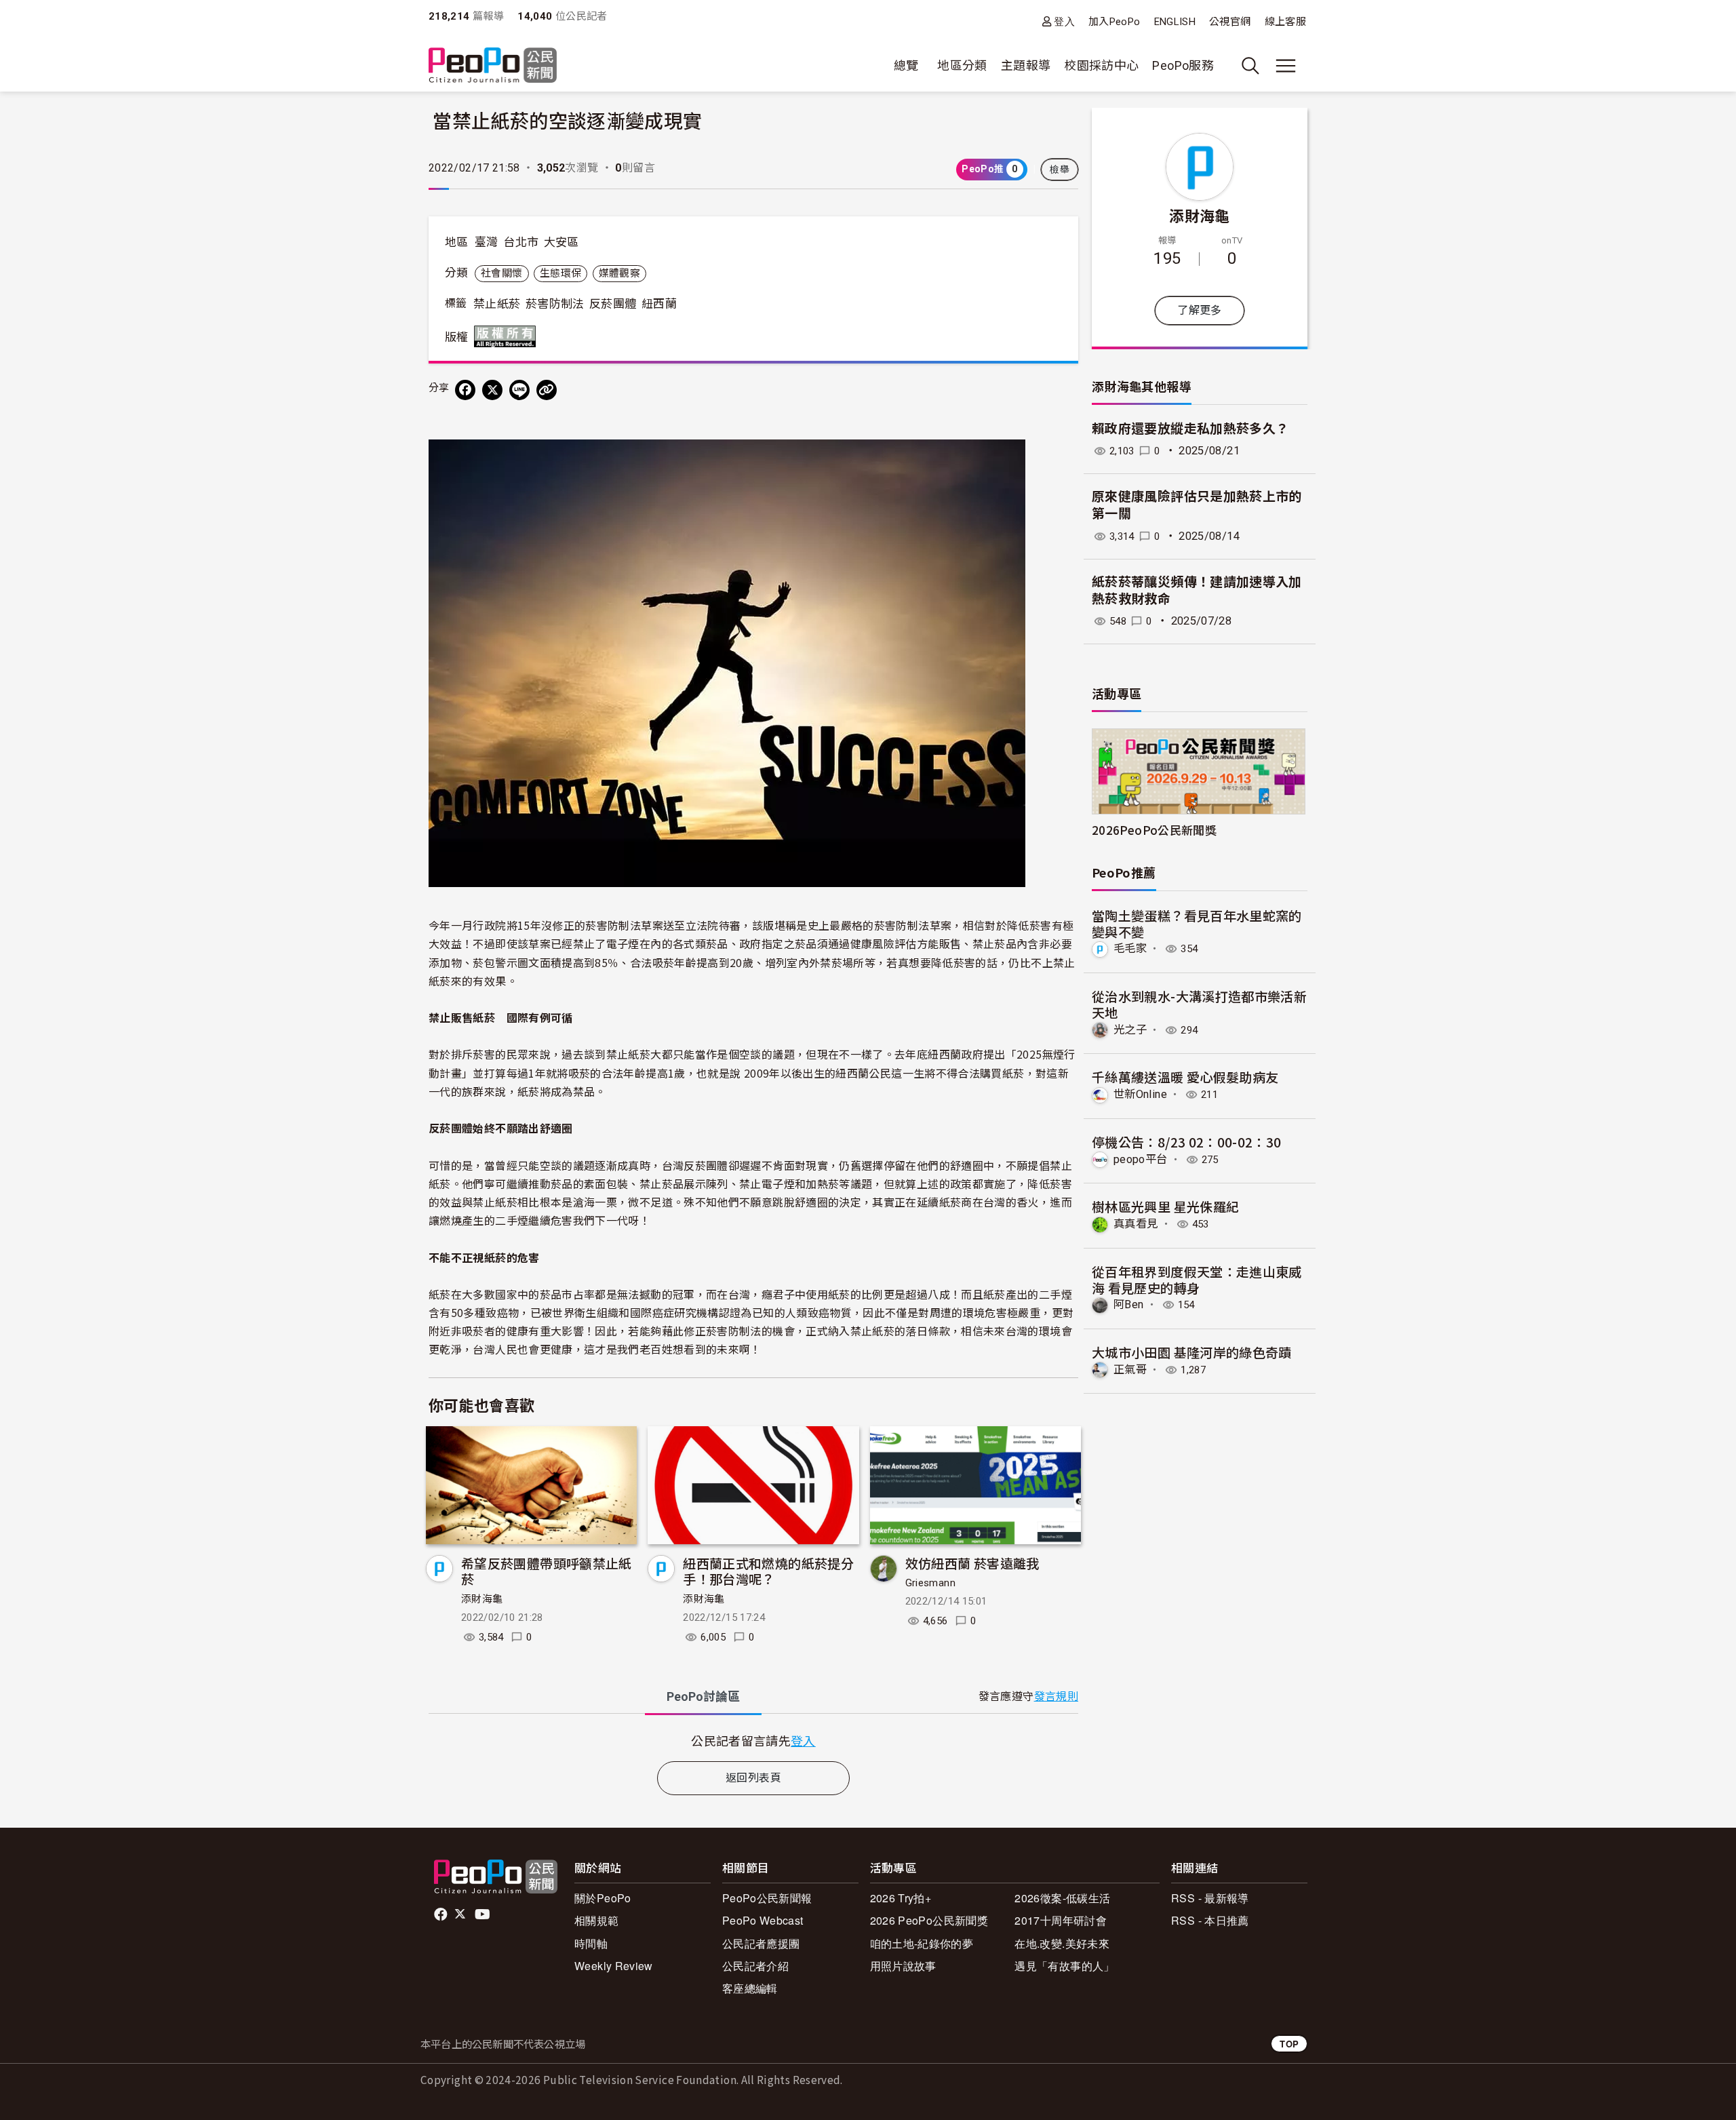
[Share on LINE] (519, 390)
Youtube (484, 1915)
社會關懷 (501, 273)
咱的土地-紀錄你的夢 (922, 1943)
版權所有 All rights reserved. (508, 336)
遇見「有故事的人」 (1064, 1966)
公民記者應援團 (761, 1943)
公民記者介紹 (755, 1966)
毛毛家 (1130, 948)
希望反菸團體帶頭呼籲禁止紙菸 (547, 1571)
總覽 (906, 65)
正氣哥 (1130, 1370)
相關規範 (596, 1920)
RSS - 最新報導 (1210, 1898)
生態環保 (560, 273)
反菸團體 (613, 304)
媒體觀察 (619, 273)
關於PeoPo (603, 1898)
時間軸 (591, 1943)
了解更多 (1199, 310)
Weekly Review (614, 1966)
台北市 (521, 242)
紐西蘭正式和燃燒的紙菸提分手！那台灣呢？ (768, 1571)
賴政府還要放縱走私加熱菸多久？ (1190, 429)
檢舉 (1060, 170)
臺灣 (487, 242)
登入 (1064, 21)
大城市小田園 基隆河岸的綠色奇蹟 (1192, 1352)
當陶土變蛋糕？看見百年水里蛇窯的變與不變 (1197, 923)
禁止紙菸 (497, 304)
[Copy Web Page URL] (547, 390)
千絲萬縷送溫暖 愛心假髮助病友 (1185, 1077)
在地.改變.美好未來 (1062, 1943)
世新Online (1140, 1094)
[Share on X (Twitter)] (492, 390)
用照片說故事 (903, 1966)
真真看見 (1136, 1224)
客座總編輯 (750, 1988)
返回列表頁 (753, 1778)
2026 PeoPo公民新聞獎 (929, 1920)
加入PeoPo (1114, 22)
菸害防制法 (555, 304)
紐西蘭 (659, 304)
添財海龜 (482, 1599)
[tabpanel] (753, 1741)
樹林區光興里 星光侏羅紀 (1165, 1206)
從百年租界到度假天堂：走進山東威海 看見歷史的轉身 (1197, 1279)
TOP (1289, 2044)
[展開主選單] (1286, 66)
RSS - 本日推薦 (1210, 1920)
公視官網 (1230, 22)
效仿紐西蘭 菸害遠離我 (972, 1563)
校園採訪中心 (1101, 65)
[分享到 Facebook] (465, 390)
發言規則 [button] (1056, 1696)
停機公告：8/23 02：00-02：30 (1187, 1142)
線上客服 (1285, 22)
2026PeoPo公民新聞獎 (1154, 830)
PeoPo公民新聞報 (767, 1898)
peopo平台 (1141, 1159)
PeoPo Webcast (763, 1920)
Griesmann (930, 1583)
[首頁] (493, 66)
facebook (442, 1915)
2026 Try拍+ (901, 1898)
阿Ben (1128, 1304)
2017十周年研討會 (1061, 1920)
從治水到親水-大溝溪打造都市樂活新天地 (1199, 1004)
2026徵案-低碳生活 (1062, 1898)
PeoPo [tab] (703, 1696)
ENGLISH (1175, 22)
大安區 (561, 242)
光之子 (1130, 1030)
